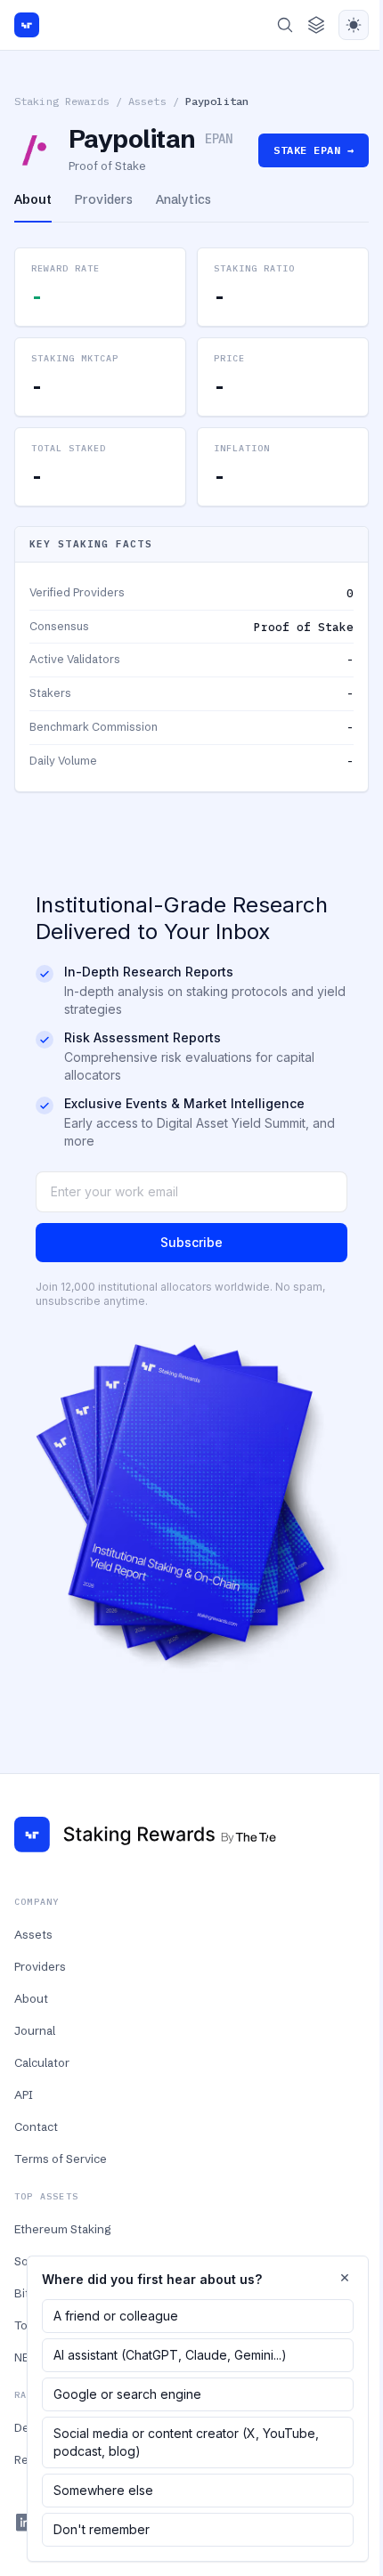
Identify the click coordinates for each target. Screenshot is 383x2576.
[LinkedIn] (25, 2523)
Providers (40, 1966)
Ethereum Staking (62, 2229)
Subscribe (191, 1242)
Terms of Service (61, 2159)
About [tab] (33, 199)
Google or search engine (127, 2394)
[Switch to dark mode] (354, 25)
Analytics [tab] (183, 199)
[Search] (285, 25)
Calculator (42, 2062)
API (24, 2094)
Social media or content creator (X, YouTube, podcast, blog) (186, 2442)
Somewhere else (103, 2490)
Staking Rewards (62, 101)
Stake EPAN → (314, 150)
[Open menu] (316, 25)
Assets (147, 101)
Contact (36, 2126)
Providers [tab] (104, 199)
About (31, 1998)
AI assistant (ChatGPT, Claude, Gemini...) (170, 2355)
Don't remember (102, 2529)
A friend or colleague (116, 2316)
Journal (35, 2030)
